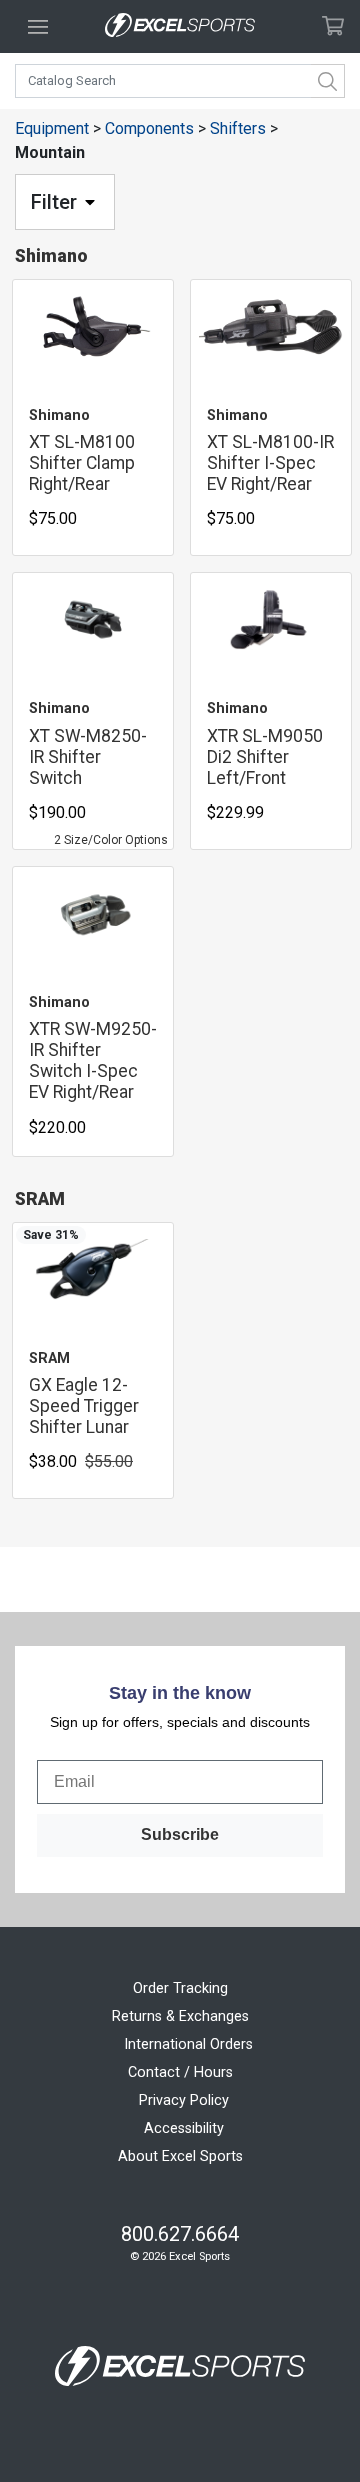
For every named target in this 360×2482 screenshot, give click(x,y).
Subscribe (180, 1834)
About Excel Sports (180, 2156)
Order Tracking (180, 1988)
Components (149, 128)
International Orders (188, 2044)
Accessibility (184, 2128)
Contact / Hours (180, 2072)
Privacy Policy (184, 2100)
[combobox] (180, 81)
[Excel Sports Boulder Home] (180, 26)
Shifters (238, 128)
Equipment (52, 128)
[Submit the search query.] (328, 81)
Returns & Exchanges (180, 2016)
